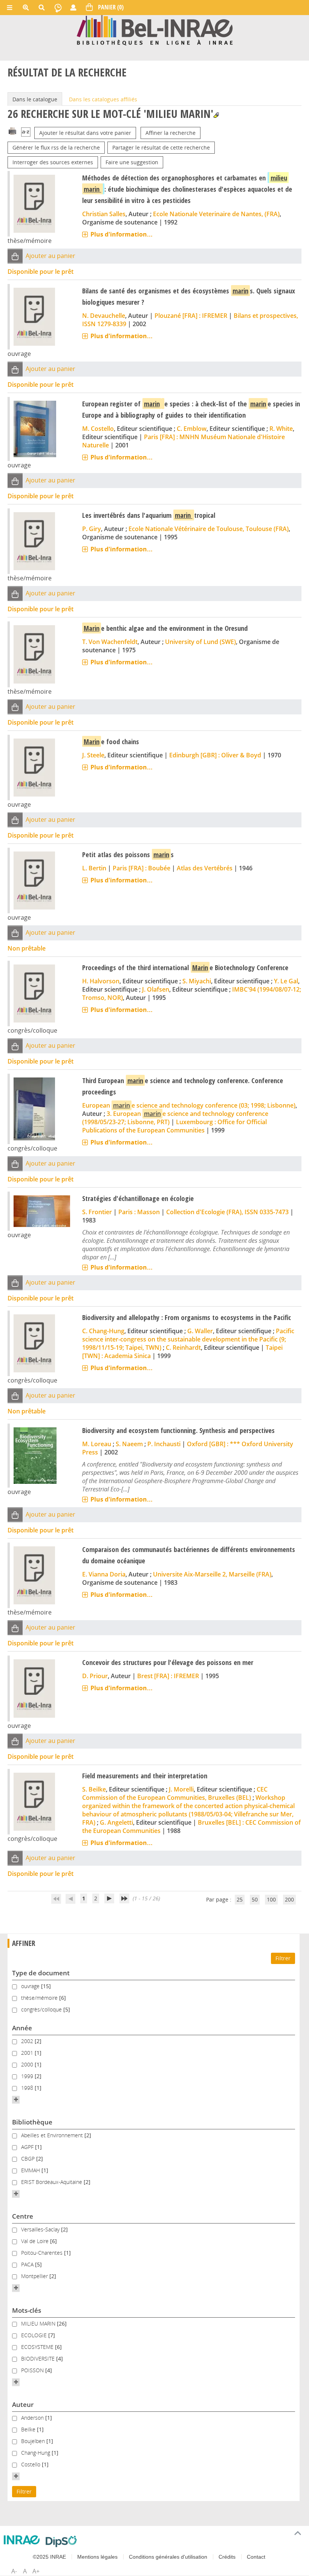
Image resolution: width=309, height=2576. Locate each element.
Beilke (29, 2429)
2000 (28, 2064)
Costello (31, 2464)
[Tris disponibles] (26, 133)
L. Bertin (94, 868)
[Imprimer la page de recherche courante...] (12, 130)
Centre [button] (23, 2216)
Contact (256, 2557)
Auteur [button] (23, 2404)
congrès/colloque (42, 2009)
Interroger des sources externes (53, 162)
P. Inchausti (164, 1444)
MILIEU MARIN (39, 2323)
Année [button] (22, 2028)
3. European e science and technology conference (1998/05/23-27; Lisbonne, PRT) (175, 1118)
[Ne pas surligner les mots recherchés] (216, 115)
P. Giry (92, 529)
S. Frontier (97, 1212)
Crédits (227, 2557)
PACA (28, 2264)
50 (255, 1899)
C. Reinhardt (183, 1348)
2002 (28, 2041)
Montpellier (35, 2276)
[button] (15, 256)
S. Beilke (94, 1789)
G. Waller (200, 1331)
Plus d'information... (122, 234)
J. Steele (93, 755)
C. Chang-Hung (103, 1331)
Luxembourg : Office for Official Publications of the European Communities (174, 1126)
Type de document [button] (41, 1973)
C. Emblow (192, 429)
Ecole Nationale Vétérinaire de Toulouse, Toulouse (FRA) (209, 529)
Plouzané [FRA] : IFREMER (191, 316)
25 (240, 1899)
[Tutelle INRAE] (22, 2540)
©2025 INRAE (49, 2557)
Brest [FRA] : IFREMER (168, 1676)
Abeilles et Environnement (53, 2135)
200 (289, 1899)
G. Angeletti (116, 1822)
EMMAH (31, 2170)
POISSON (33, 2370)
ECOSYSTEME (38, 2347)
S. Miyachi (197, 981)
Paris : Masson (139, 1212)
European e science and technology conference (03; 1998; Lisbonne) (189, 1105)
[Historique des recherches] (58, 8)
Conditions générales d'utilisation (168, 2557)
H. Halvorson (101, 981)
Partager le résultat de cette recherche (161, 147)
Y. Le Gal (286, 981)
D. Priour (95, 1676)
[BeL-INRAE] (155, 30)
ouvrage (31, 1986)
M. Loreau (97, 1444)
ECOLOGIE (35, 2335)
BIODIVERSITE (39, 2359)
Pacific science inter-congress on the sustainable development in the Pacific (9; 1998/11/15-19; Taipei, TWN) (188, 1339)
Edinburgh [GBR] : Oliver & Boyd (215, 755)
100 (271, 1899)
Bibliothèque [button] (32, 2122)
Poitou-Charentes (43, 2253)
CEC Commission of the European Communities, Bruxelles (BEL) (175, 1793)
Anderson (33, 2418)
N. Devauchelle (104, 316)
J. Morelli (181, 1789)
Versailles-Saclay (41, 2229)
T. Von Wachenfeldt (110, 642)
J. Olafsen (156, 989)
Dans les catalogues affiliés (103, 99)
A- (14, 2571)
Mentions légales (97, 2557)
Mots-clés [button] (27, 2310)
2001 (28, 2053)
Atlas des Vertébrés (205, 868)
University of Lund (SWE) (200, 642)
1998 (28, 2088)
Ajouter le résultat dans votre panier (85, 133)
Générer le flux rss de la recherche (56, 147)
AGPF (28, 2147)
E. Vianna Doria (104, 1574)
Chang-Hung (36, 2453)
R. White (281, 429)
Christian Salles (104, 214)
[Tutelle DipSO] (61, 2541)
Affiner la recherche (171, 133)
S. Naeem (129, 1444)
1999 (28, 2076)
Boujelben (34, 2441)
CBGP (29, 2159)
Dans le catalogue (35, 99)
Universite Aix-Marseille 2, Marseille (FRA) (212, 1574)
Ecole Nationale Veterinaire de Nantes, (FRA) (216, 214)
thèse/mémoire (40, 1998)
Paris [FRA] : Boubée (141, 868)
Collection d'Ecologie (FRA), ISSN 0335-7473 (227, 1212)
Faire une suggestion (132, 162)
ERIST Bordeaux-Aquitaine (52, 2182)
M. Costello (98, 429)
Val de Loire (36, 2241)
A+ (36, 2571)
